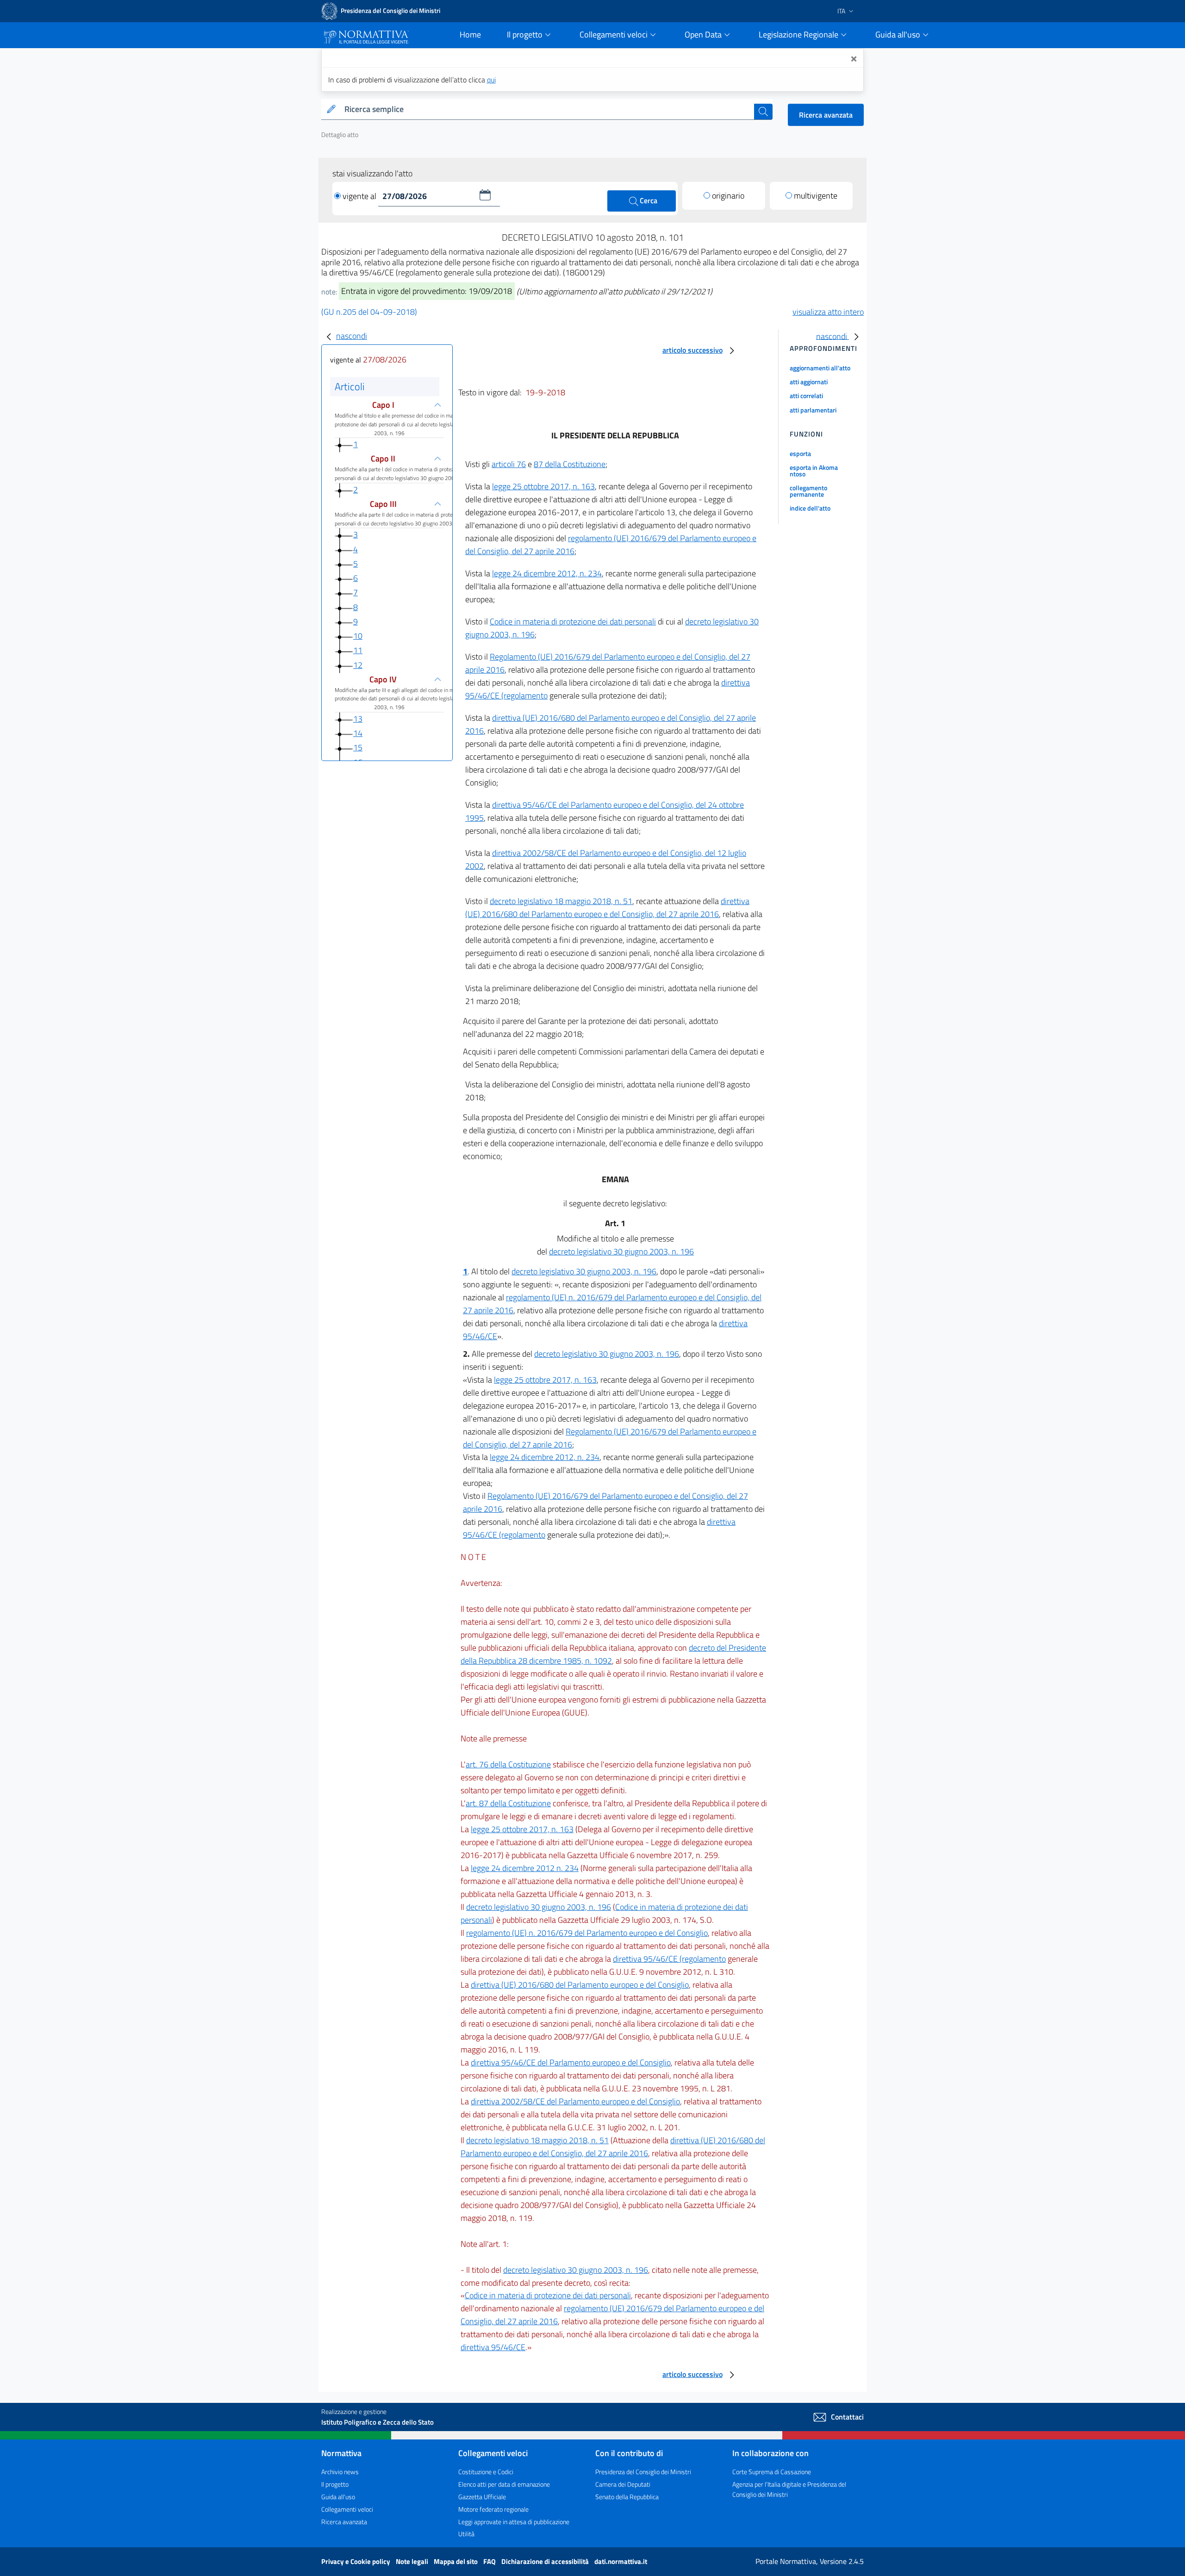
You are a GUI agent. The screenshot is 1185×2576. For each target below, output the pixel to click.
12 (358, 665)
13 (358, 719)
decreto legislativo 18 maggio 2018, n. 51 (561, 901)
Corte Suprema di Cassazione (772, 2472)
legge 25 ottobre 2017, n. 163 (543, 486)
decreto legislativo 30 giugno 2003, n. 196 (621, 1251)
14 (358, 733)
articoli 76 (509, 464)
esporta (800, 453)
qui (491, 80)
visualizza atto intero (828, 312)
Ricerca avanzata (826, 115)
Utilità (466, 2534)
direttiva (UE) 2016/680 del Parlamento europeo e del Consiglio (580, 1985)
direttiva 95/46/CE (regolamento (669, 1959)
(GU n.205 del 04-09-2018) (369, 312)
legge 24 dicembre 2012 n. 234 (525, 1868)
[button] (485, 195)
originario (728, 196)
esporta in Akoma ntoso (814, 471)
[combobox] (547, 109)
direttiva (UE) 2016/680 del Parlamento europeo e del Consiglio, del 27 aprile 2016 (607, 908)
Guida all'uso (338, 2497)
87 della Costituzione (570, 464)
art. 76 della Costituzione (508, 1764)
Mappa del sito (456, 2561)
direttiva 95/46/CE (493, 2347)
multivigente (816, 196)
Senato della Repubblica (627, 2497)
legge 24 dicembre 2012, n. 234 (547, 573)
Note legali (413, 2561)
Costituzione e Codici (486, 2472)
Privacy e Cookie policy (356, 2561)
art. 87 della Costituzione (508, 1803)
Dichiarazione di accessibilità (546, 2561)
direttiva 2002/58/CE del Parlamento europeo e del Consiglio (575, 2101)
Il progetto (335, 2484)
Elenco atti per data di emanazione (504, 2484)
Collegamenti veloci (347, 2509)
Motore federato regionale (493, 2509)
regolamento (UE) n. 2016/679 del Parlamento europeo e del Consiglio (587, 1933)
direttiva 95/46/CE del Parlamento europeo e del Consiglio (571, 2062)
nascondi (352, 336)
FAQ (490, 2561)
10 (358, 636)
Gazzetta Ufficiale (482, 2497)
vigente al (360, 196)
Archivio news (340, 2472)
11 (358, 650)
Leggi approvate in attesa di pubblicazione (514, 2522)
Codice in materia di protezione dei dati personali (573, 621)
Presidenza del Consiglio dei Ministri (643, 2472)
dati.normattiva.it (621, 2561)
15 (358, 747)
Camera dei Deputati (623, 2484)
